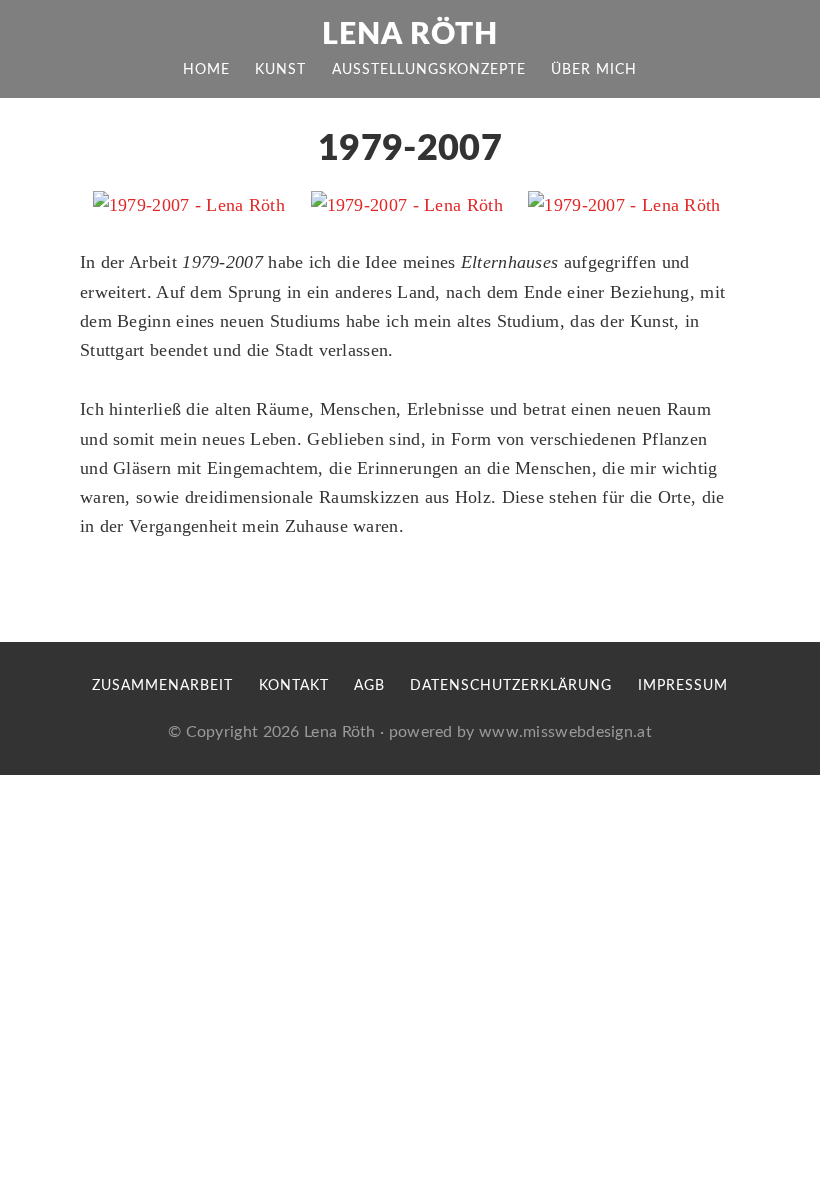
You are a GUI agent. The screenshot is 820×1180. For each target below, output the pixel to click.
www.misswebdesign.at (565, 732)
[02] (407, 205)
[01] (189, 205)
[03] (624, 205)
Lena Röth (410, 35)
